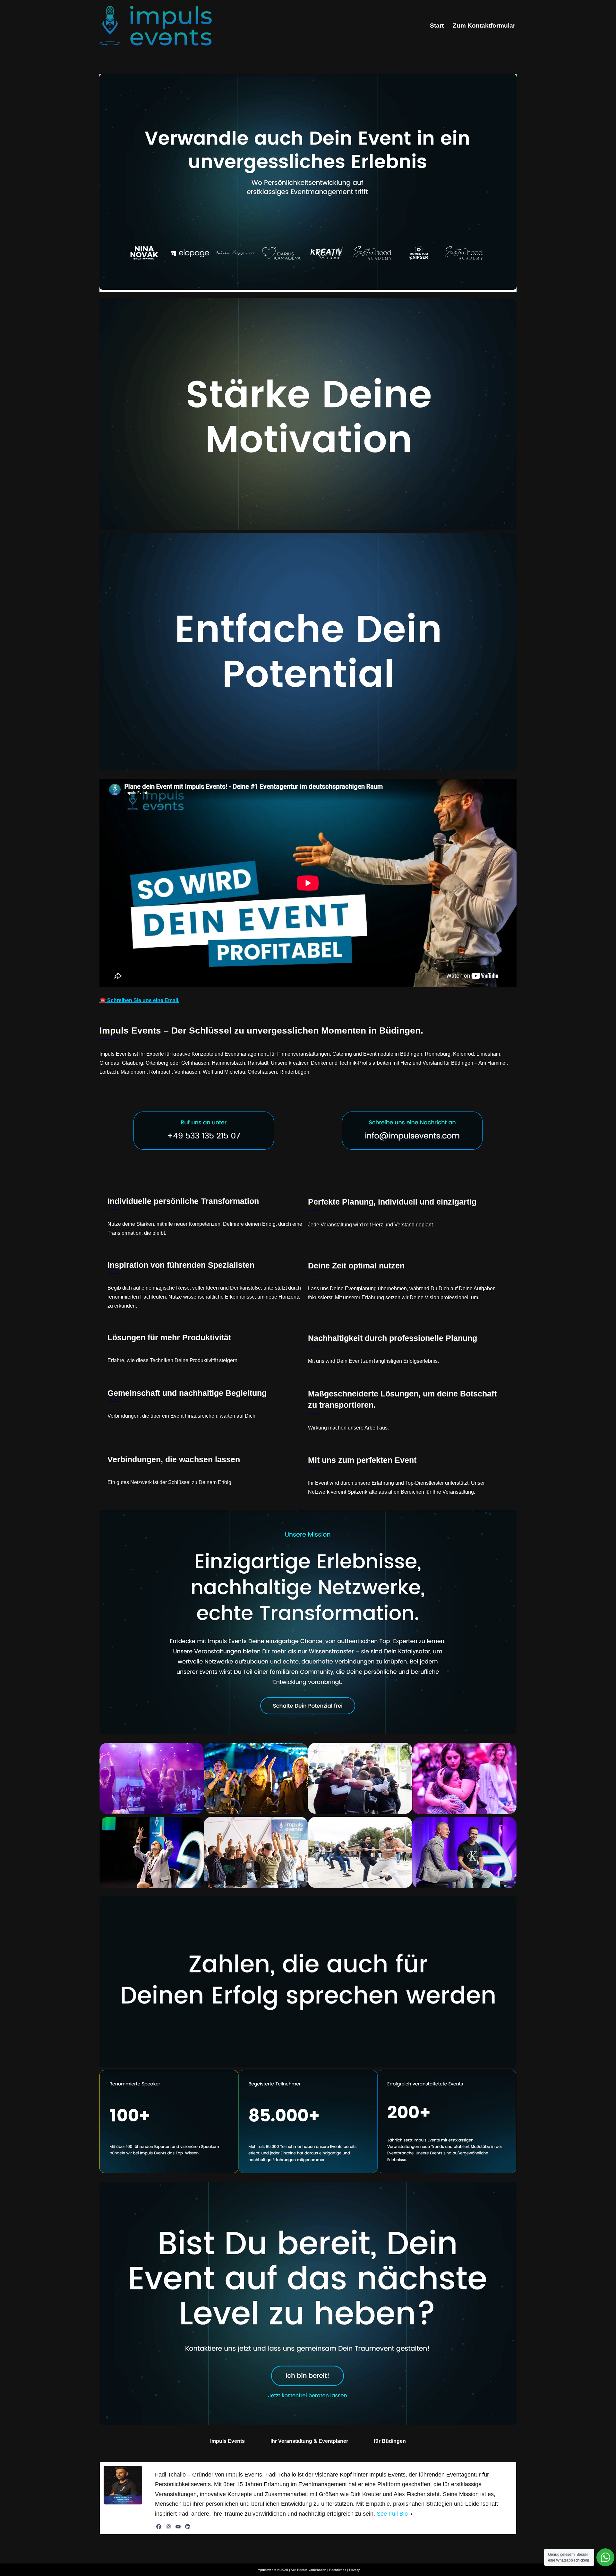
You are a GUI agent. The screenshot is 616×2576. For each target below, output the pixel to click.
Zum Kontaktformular (484, 26)
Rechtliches (338, 2570)
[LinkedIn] (188, 2527)
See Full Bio (392, 2514)
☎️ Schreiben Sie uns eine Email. (139, 1000)
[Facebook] (159, 2527)
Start (437, 26)
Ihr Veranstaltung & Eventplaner (309, 2441)
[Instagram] (168, 2527)
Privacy (354, 2570)
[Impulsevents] (156, 26)
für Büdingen (390, 2441)
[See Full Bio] (412, 2514)
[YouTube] (178, 2527)
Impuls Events (227, 2441)
